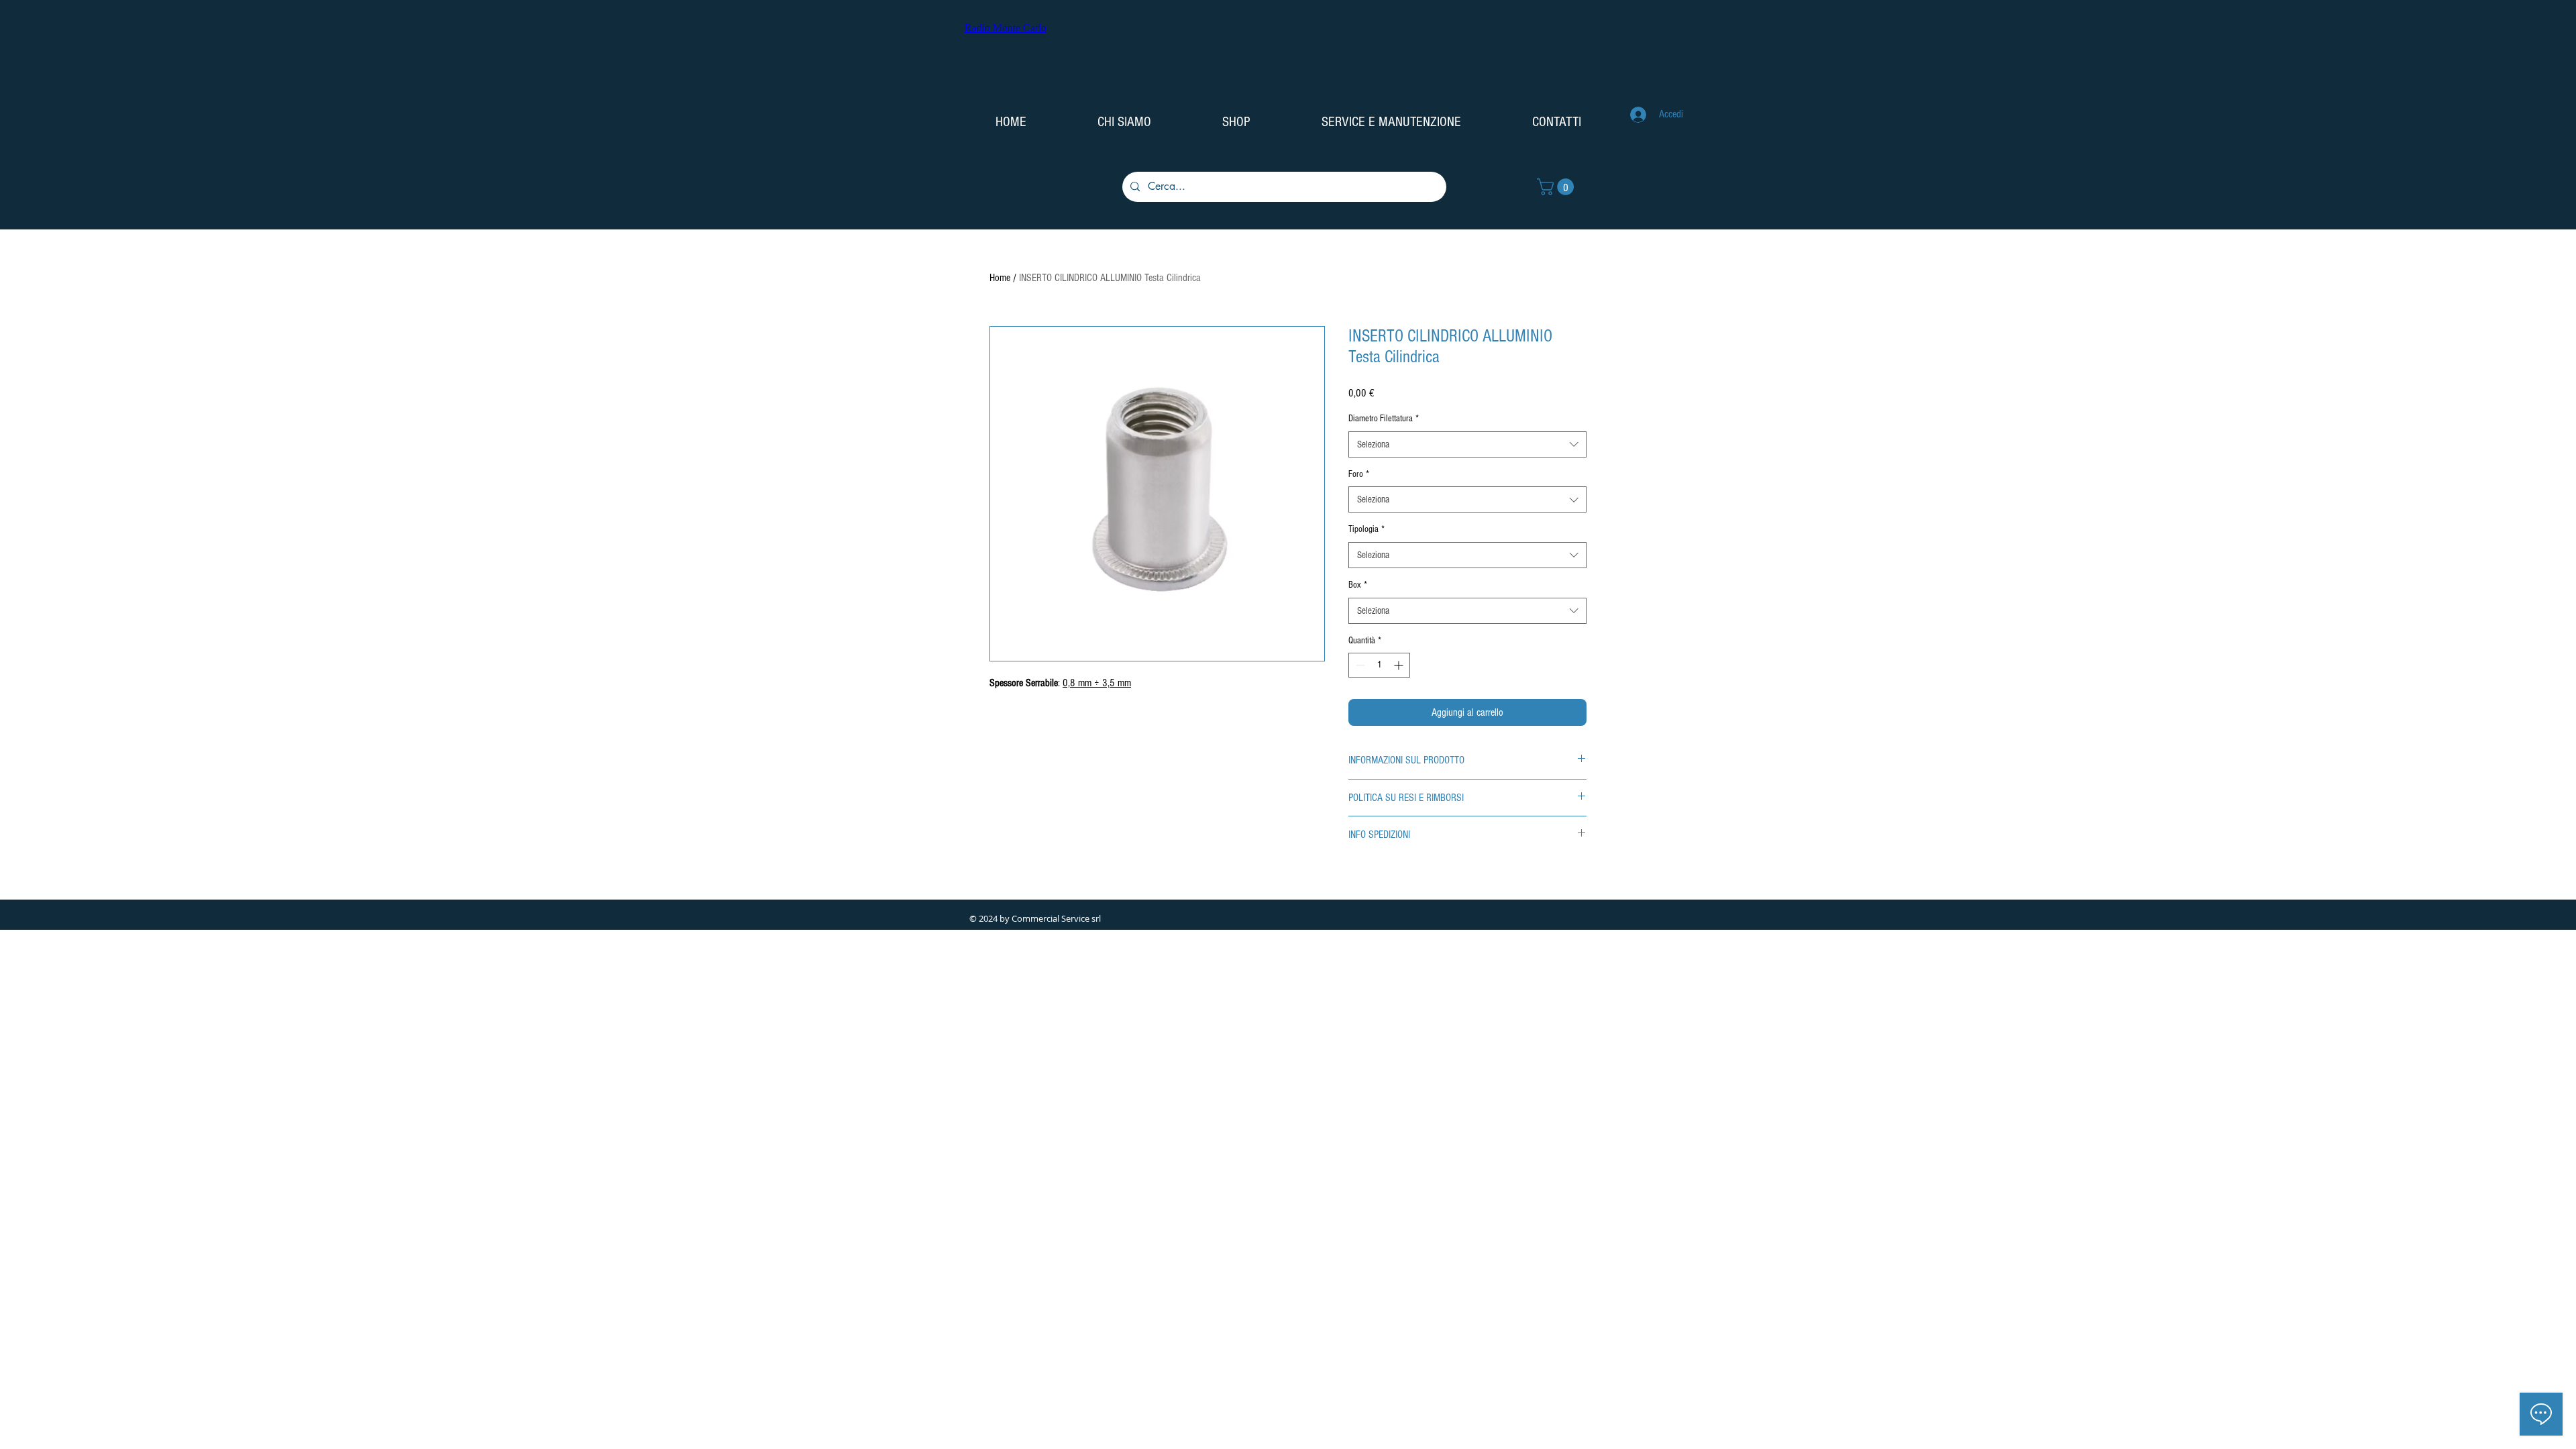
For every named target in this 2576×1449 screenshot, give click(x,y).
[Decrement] (1359, 665)
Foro (1359, 474)
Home (1000, 278)
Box (1358, 585)
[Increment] (1400, 665)
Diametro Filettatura (1384, 419)
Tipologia (1366, 529)
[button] (1557, 187)
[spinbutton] (1379, 665)
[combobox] (1467, 444)
